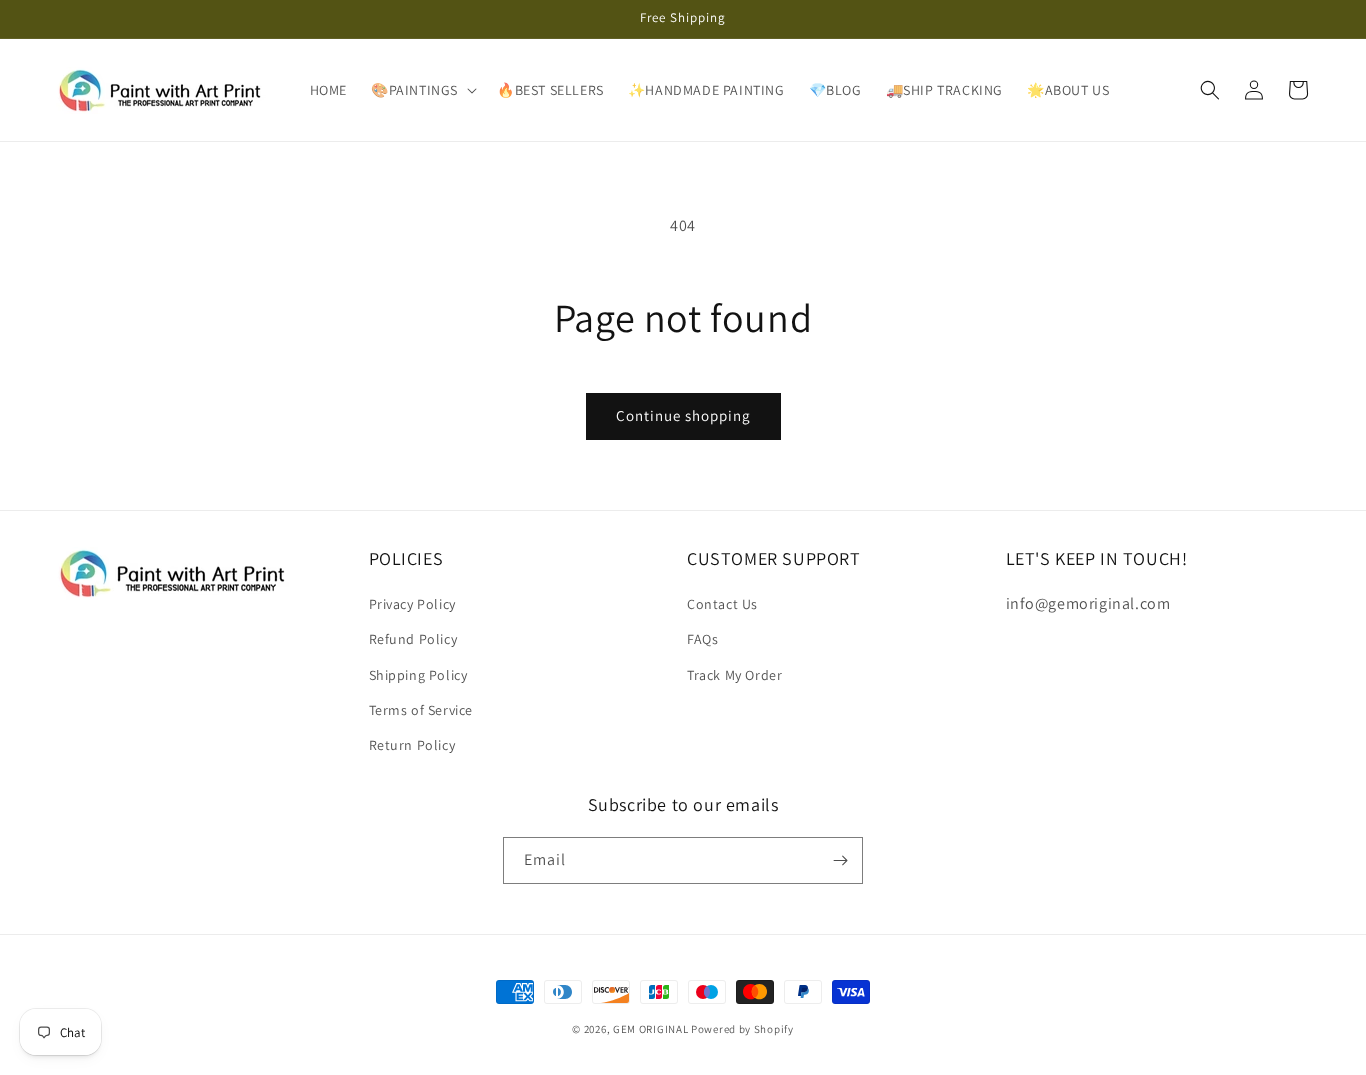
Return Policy (412, 745)
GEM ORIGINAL (650, 1029)
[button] (422, 90)
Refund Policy (413, 639)
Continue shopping (683, 415)
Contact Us (722, 604)
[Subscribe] (840, 860)
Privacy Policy (412, 604)
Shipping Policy (418, 675)
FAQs (702, 639)
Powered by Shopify (742, 1029)
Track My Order (734, 675)
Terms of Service (421, 710)
